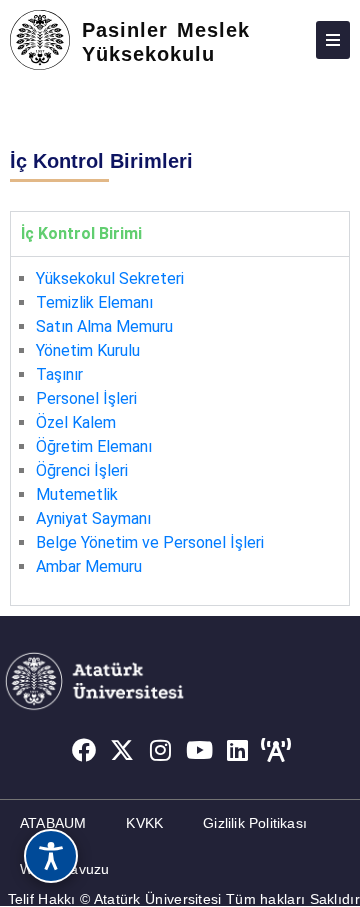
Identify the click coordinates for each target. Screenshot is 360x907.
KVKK (144, 823)
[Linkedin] (238, 751)
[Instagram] (161, 751)
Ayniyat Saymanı (93, 518)
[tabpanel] (180, 430)
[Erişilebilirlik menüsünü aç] (51, 856)
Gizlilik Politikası (255, 823)
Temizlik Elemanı (94, 302)
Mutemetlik (77, 494)
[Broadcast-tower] (277, 751)
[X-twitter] (122, 751)
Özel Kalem (76, 422)
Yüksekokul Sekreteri (110, 278)
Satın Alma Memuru (104, 326)
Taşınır (59, 374)
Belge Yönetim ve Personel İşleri (150, 542)
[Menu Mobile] (333, 40)
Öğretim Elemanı (94, 446)
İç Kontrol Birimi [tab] (81, 233)
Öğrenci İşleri (82, 470)
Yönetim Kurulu (88, 350)
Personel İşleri (86, 398)
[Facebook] (84, 751)
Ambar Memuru (89, 566)
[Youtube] (200, 751)
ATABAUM (53, 823)
